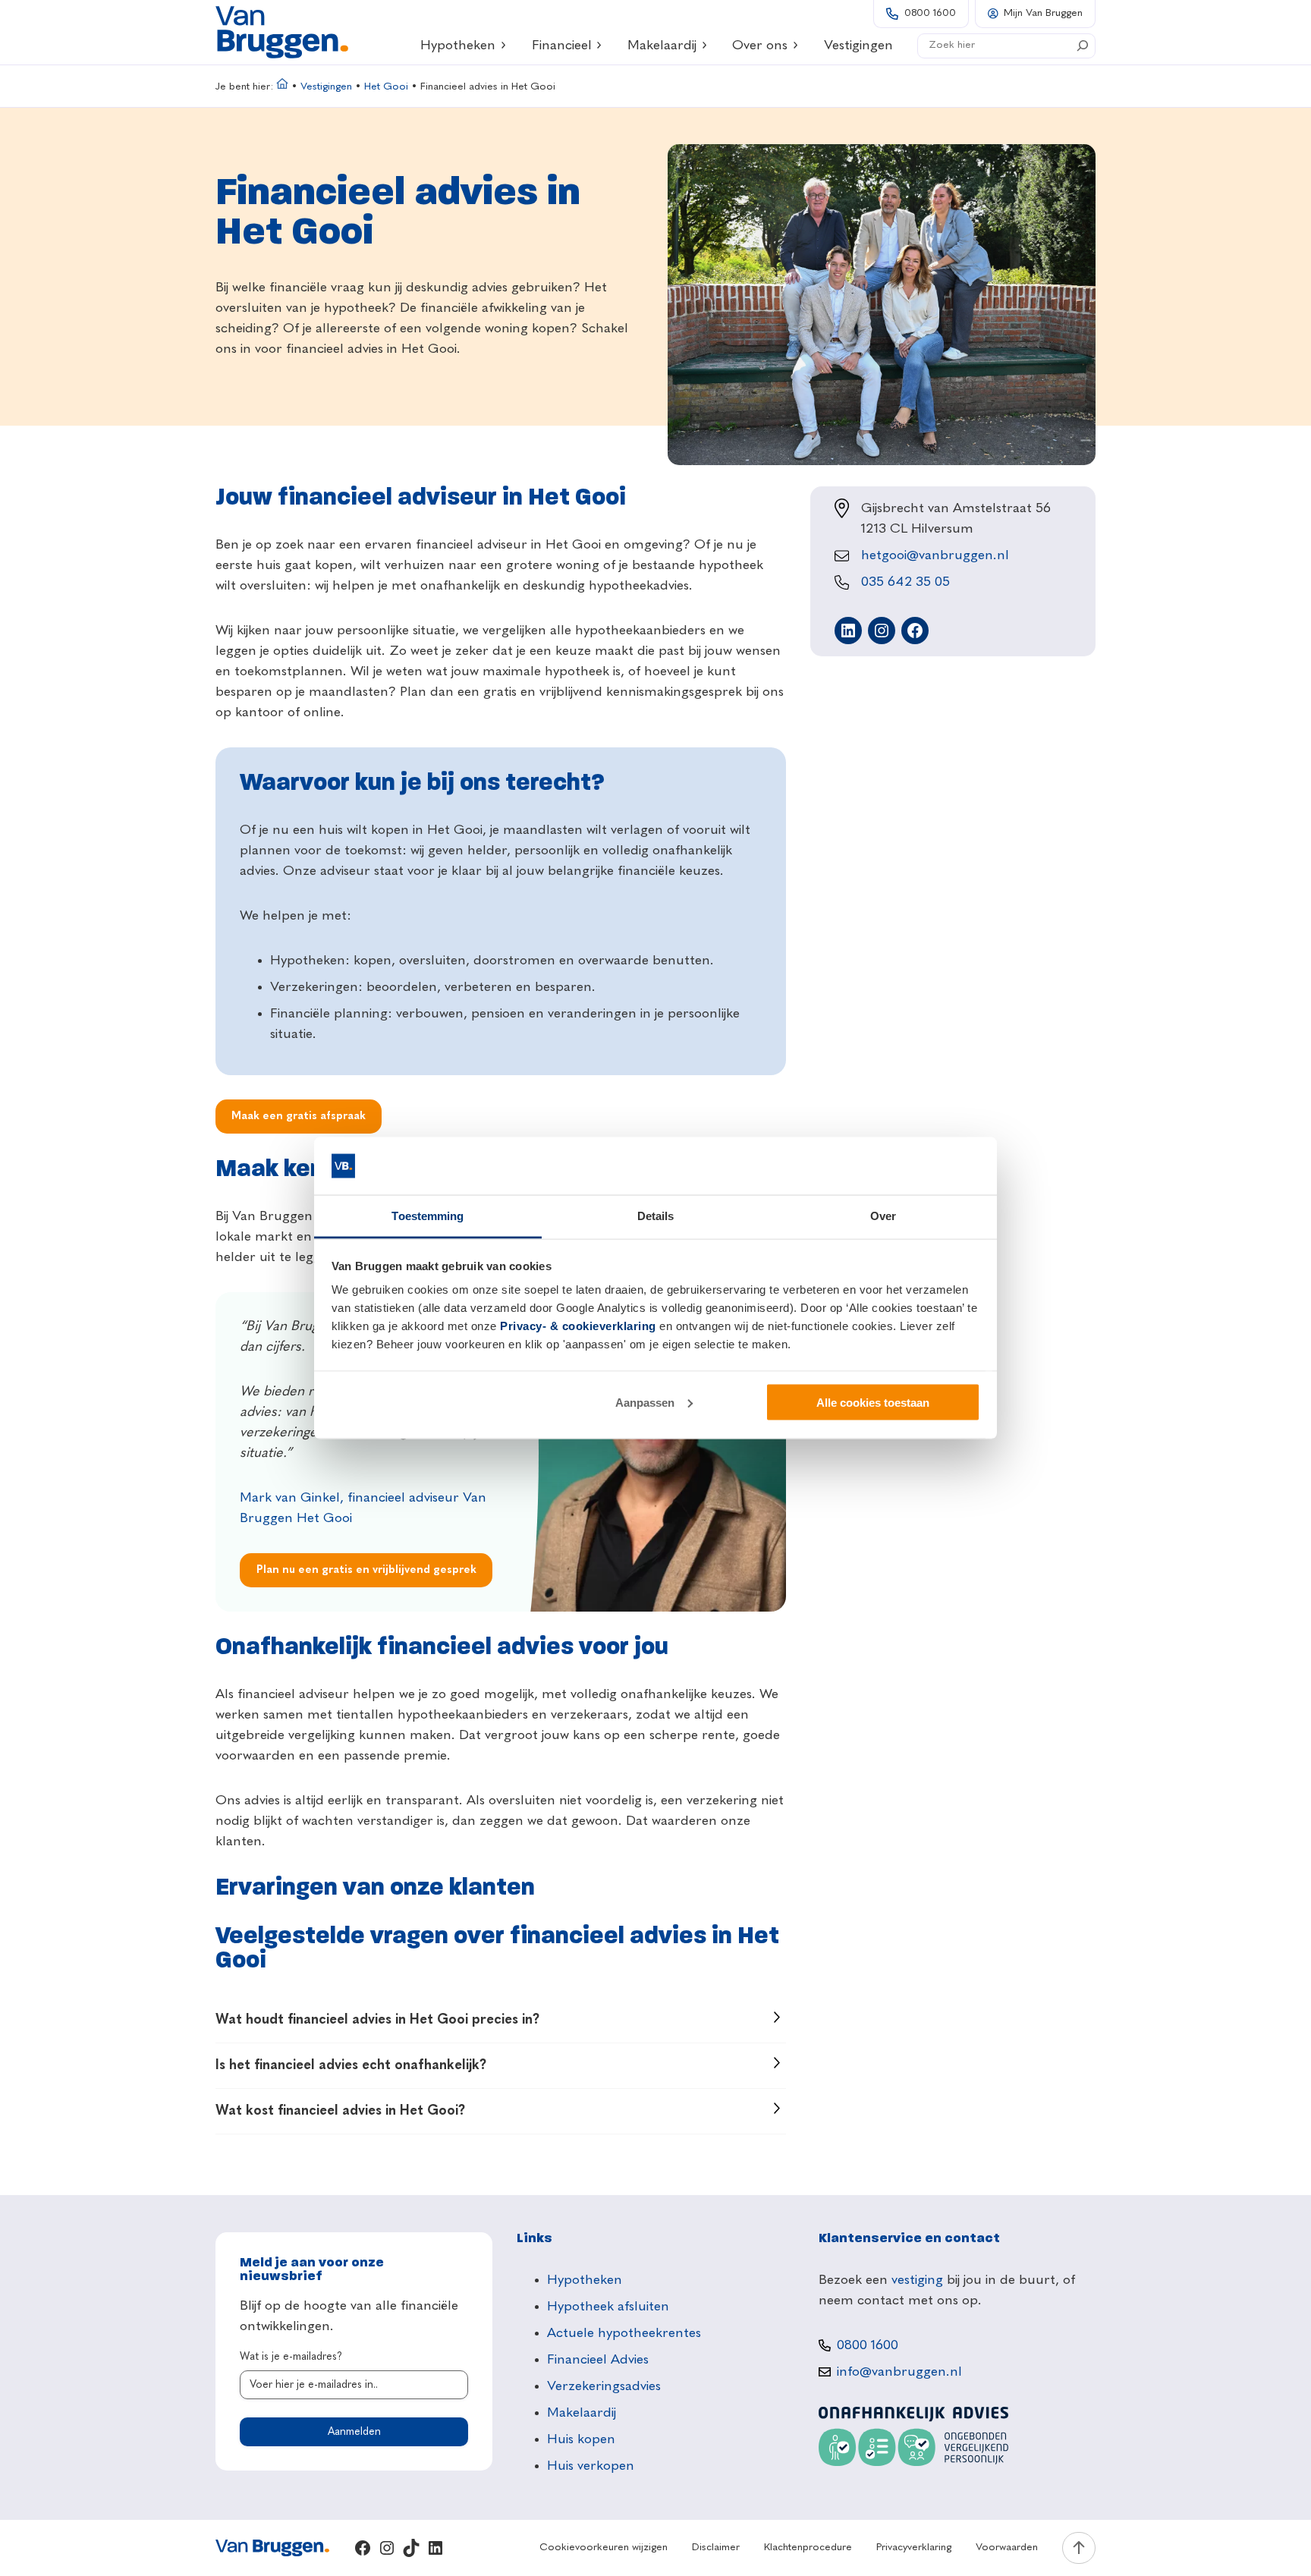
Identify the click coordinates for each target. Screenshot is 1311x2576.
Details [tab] (656, 1216)
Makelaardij (662, 46)
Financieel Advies (598, 2360)
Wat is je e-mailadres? (291, 2357)
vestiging (917, 2280)
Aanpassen (645, 1402)
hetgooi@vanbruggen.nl (935, 555)
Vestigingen (326, 87)
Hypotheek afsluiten (608, 2307)
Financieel (562, 46)
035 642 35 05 (905, 582)
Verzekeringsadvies (604, 2386)
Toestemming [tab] (428, 1216)
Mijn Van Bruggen (1043, 13)
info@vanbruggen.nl (899, 2372)
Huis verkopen (591, 2466)
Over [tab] (883, 1216)
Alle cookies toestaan (873, 1402)
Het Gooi (386, 87)
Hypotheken (458, 46)
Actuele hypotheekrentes (624, 2333)
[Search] (1083, 46)
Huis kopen (581, 2439)
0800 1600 (930, 13)
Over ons (760, 46)
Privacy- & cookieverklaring (578, 1326)
